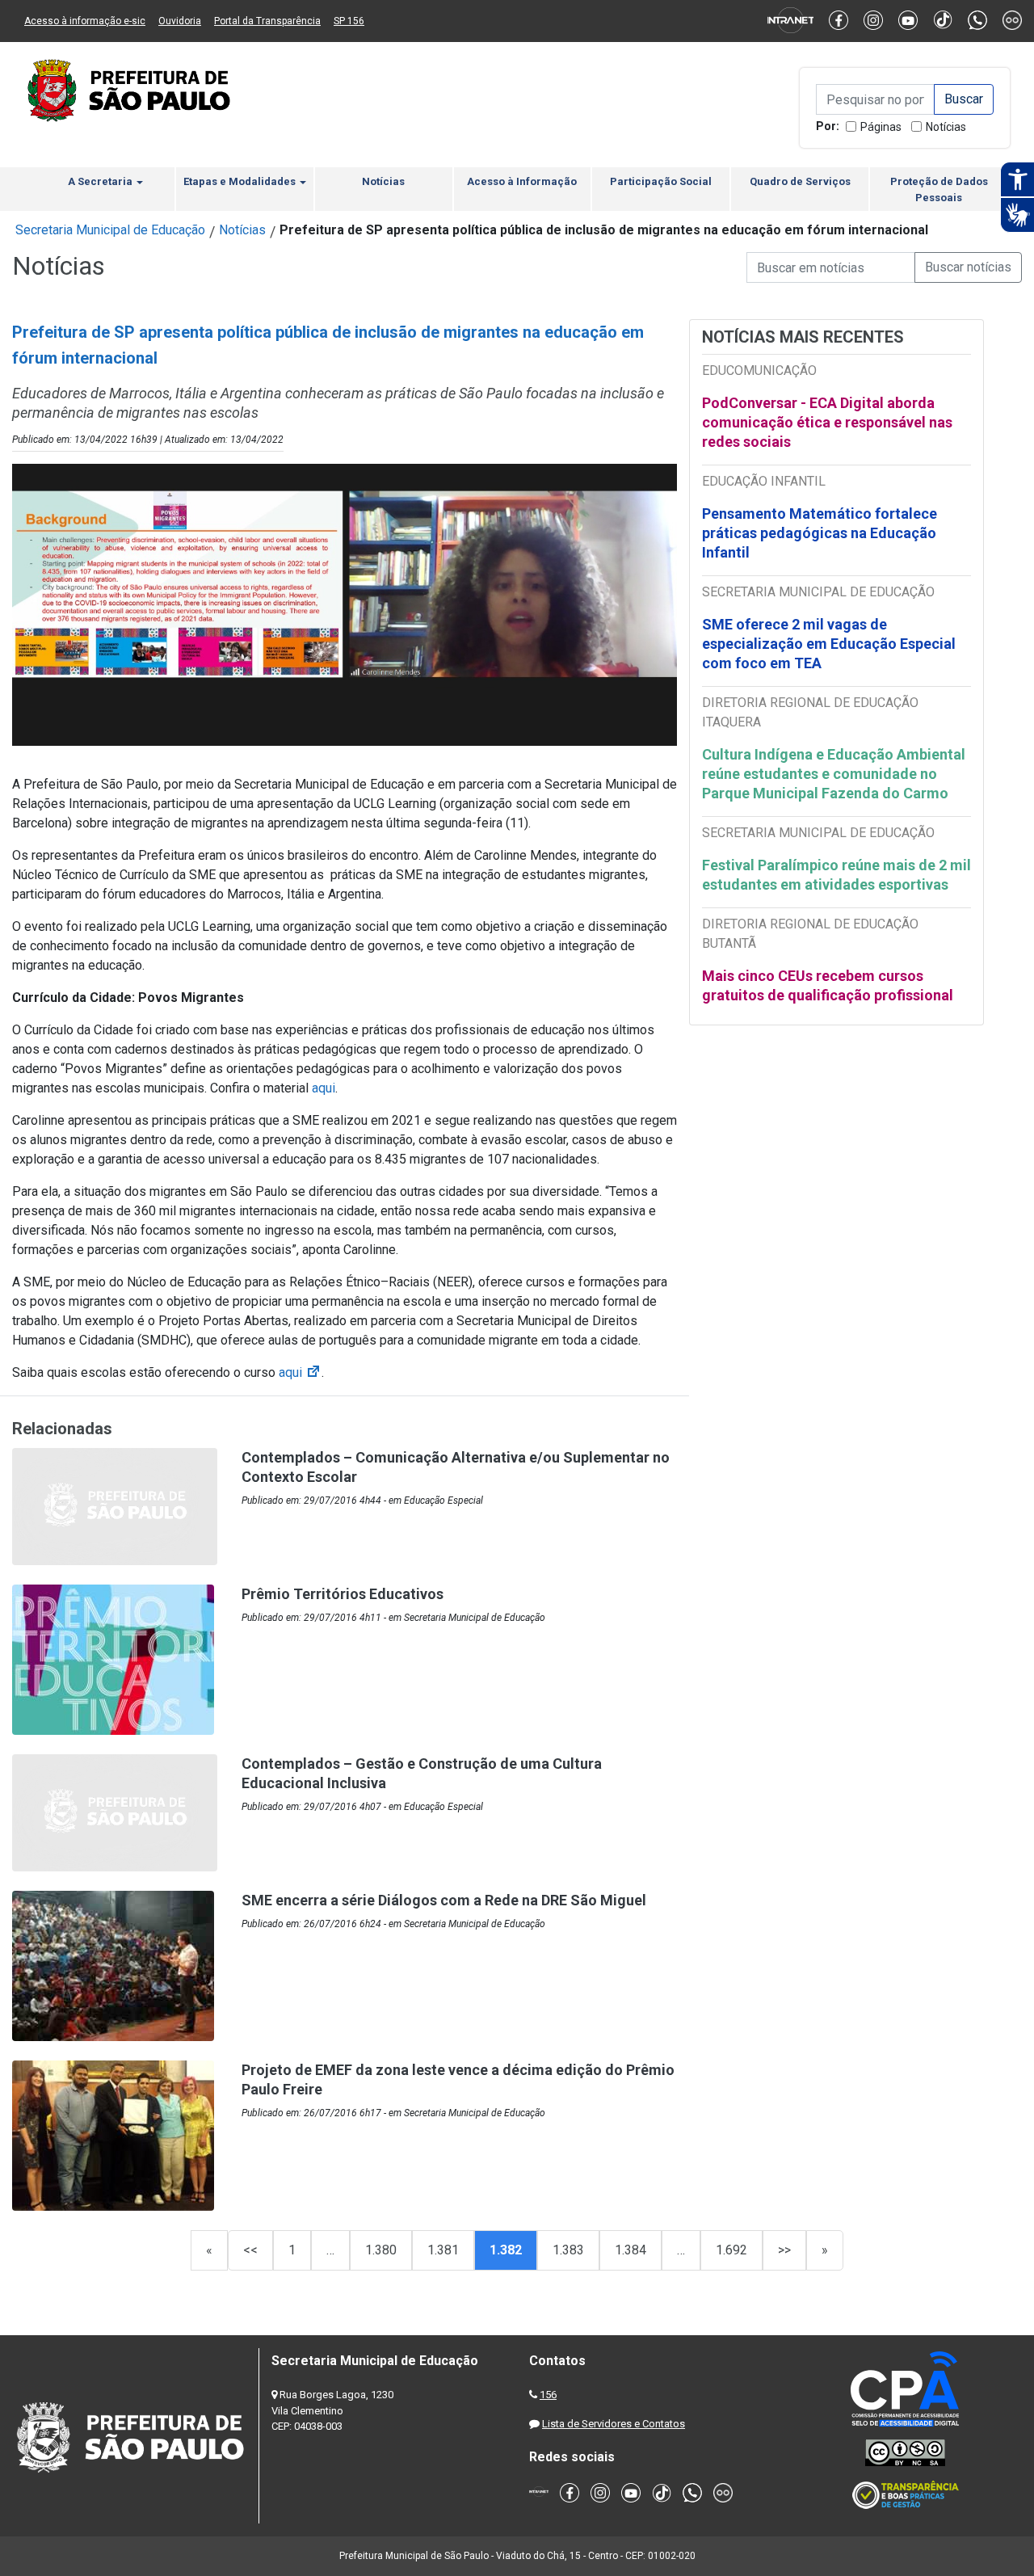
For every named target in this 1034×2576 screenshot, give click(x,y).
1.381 (443, 2250)
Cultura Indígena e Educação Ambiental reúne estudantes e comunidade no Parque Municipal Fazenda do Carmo (834, 774)
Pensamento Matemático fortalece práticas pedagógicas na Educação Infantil (820, 533)
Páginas (881, 127)
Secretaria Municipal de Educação (110, 230)
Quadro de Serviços (800, 181)
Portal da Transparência (267, 21)
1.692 (731, 2250)
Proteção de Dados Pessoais (939, 189)
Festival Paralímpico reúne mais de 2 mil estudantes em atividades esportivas (836, 875)
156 (548, 2395)
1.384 (630, 2250)
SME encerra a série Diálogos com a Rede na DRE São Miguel (444, 1900)
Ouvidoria (180, 21)
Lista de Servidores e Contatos (614, 2424)
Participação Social (661, 181)
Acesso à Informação (522, 181)
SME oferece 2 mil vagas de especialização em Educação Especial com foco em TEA (829, 644)
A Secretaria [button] (101, 181)
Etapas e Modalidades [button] (241, 181)
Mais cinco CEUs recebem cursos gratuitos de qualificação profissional (828, 985)
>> (784, 2250)
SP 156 (349, 21)
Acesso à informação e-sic (85, 21)
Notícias (946, 127)
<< (250, 2250)
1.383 (568, 2250)
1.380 (381, 2250)
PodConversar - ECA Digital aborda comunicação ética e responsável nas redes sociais (827, 422)
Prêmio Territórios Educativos (343, 1594)
